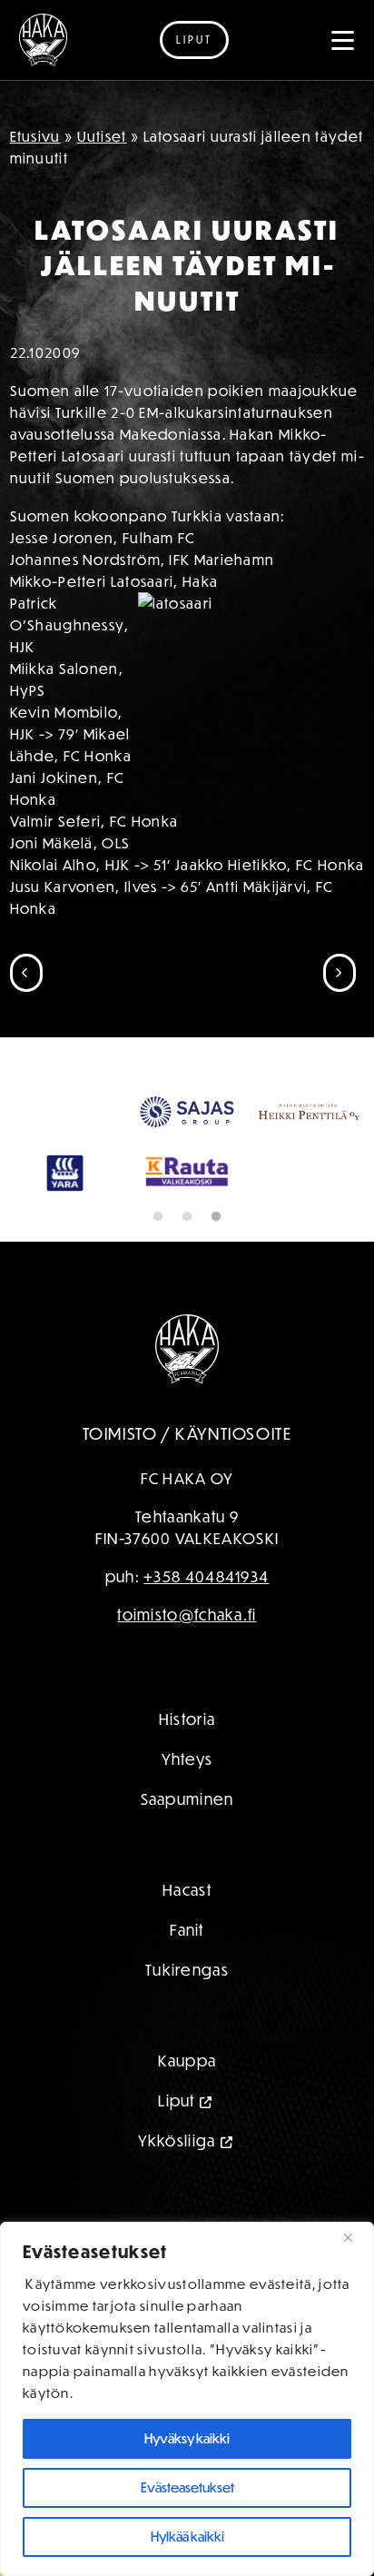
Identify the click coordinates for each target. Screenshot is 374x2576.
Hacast (187, 1890)
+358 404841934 (206, 1576)
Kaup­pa (187, 2061)
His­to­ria (187, 1719)
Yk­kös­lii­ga (177, 2140)
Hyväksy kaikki (187, 2438)
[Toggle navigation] (343, 40)
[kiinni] (355, 2237)
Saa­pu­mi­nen (187, 1799)
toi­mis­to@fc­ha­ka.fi (187, 1615)
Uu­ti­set (102, 136)
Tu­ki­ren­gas (187, 1970)
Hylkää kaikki (187, 2536)
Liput (194, 40)
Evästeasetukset (187, 2487)
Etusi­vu (35, 136)
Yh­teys (187, 1759)
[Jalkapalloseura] (43, 40)
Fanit (187, 1930)
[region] (187, 2399)
